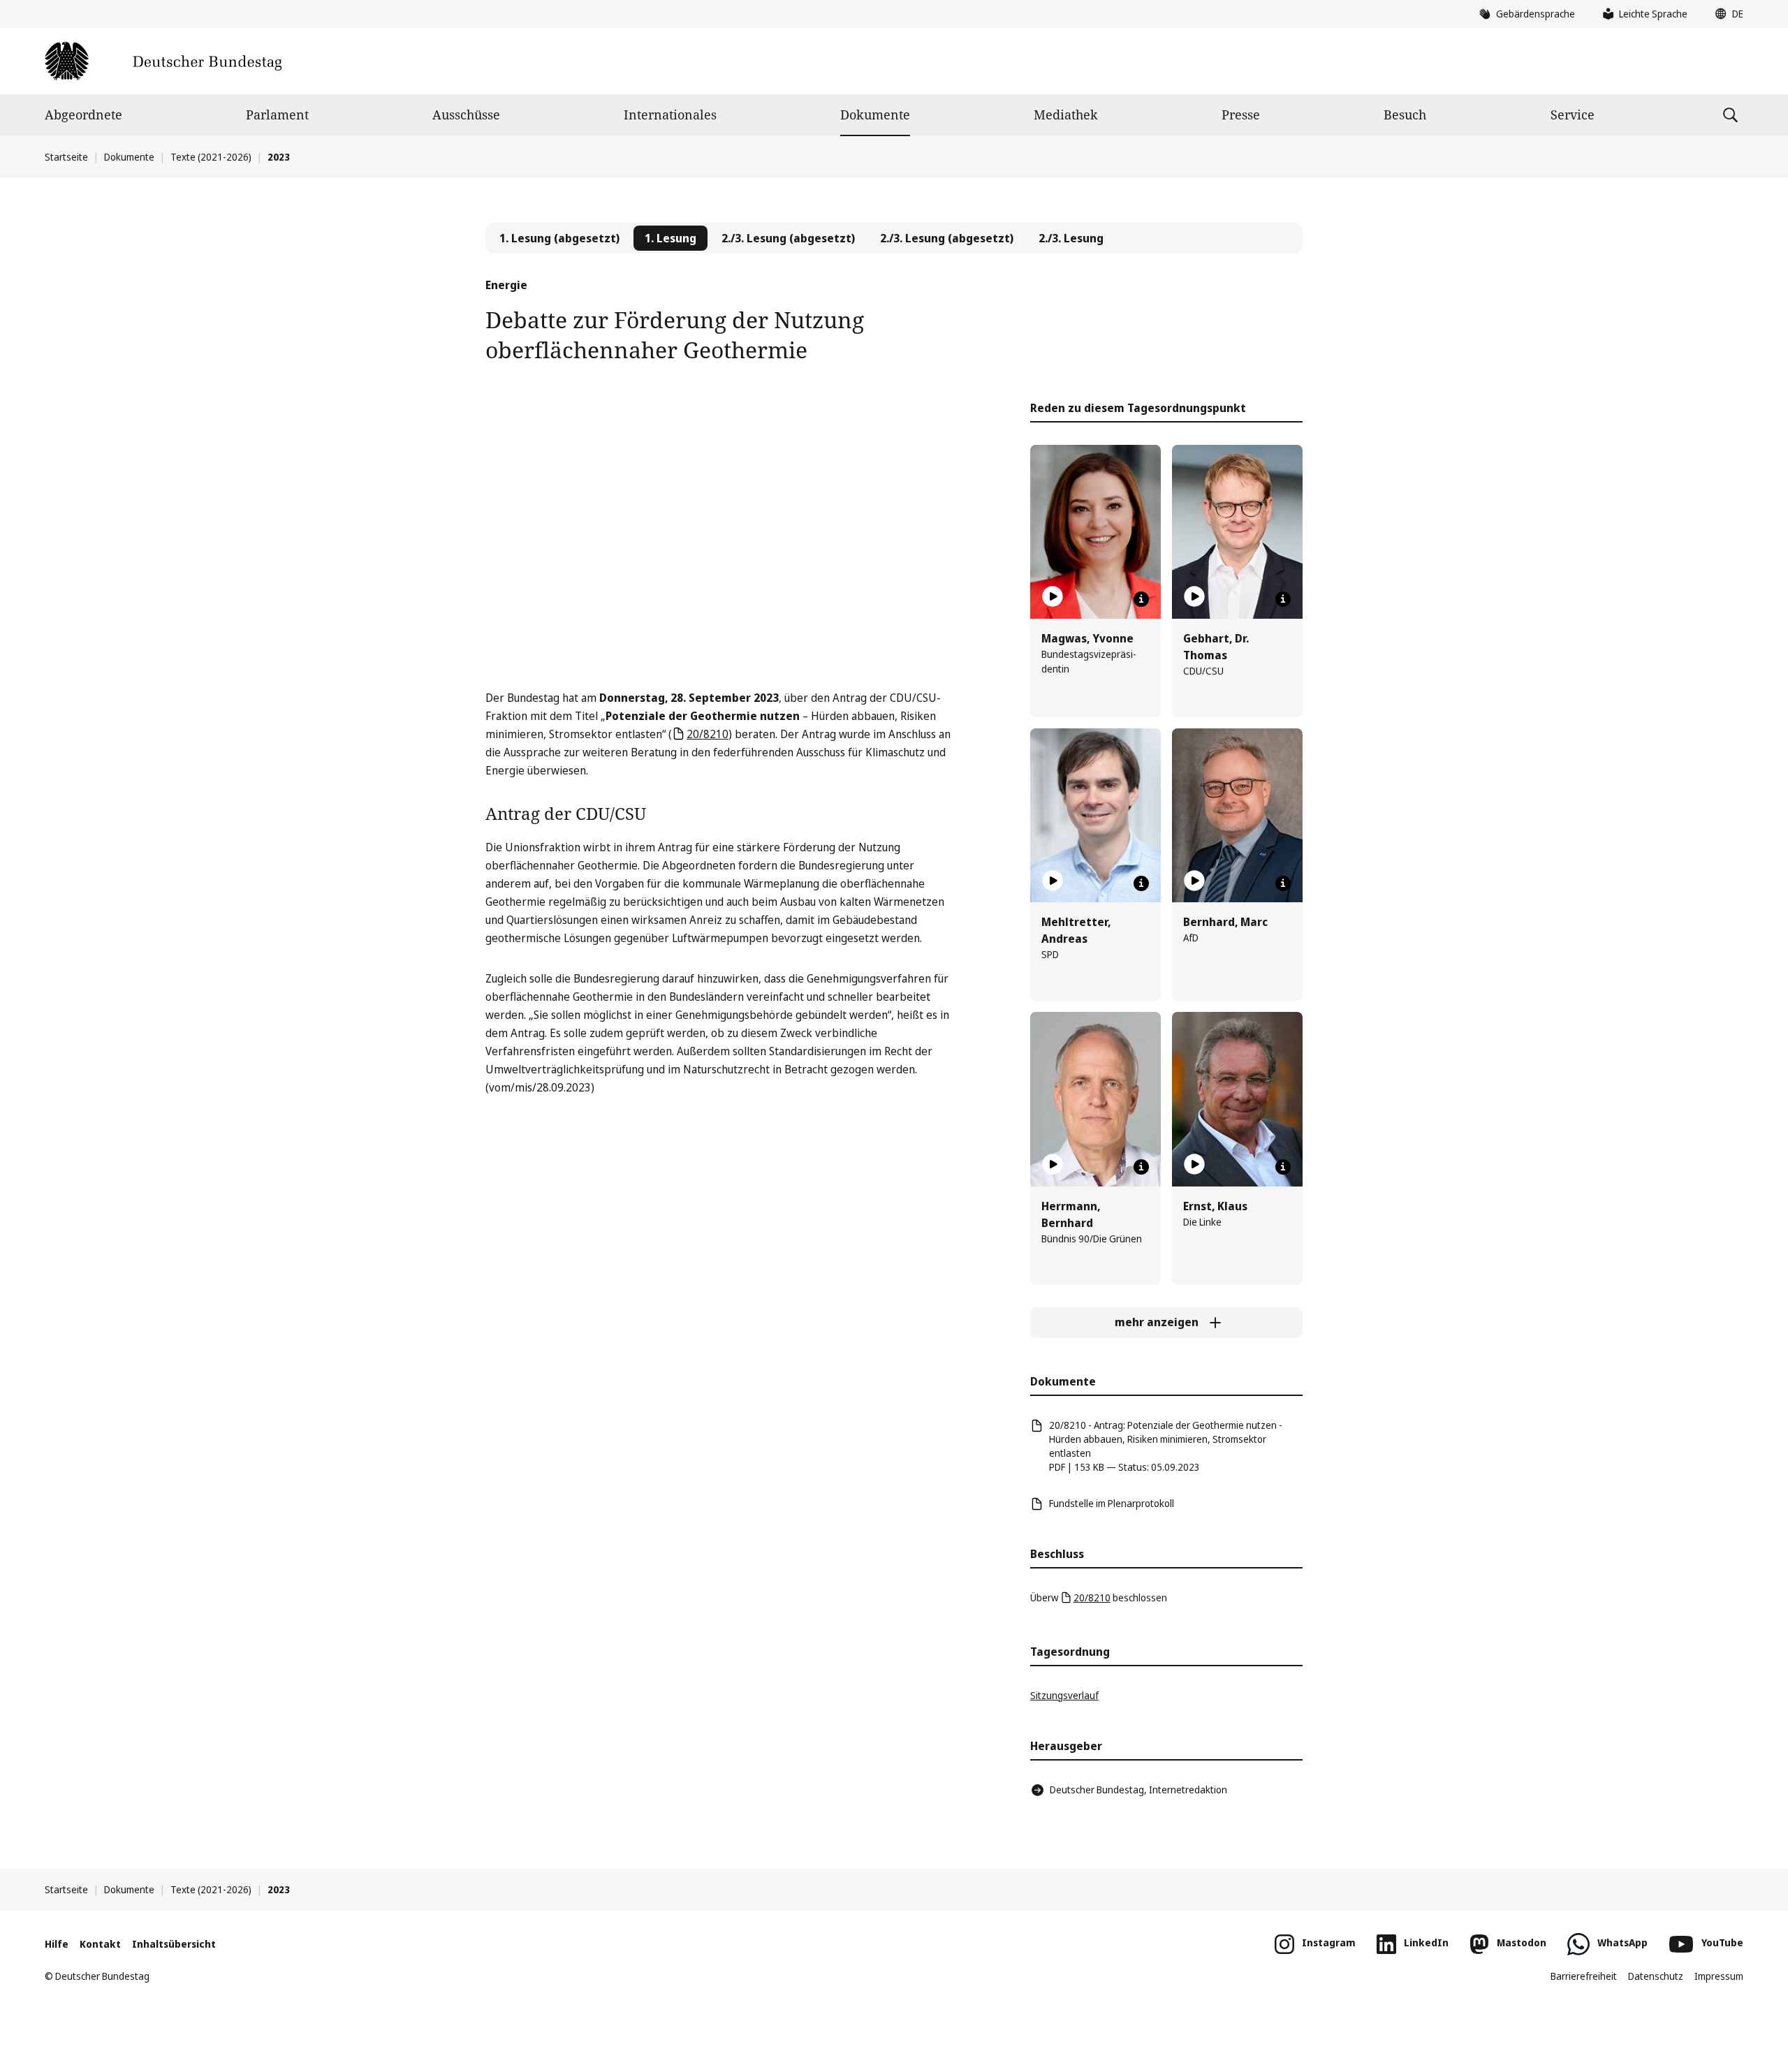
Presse (1241, 115)
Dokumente (875, 115)
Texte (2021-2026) (211, 157)
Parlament (277, 115)
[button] (1726, 14)
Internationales (670, 115)
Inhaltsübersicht (174, 1944)
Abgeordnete (83, 115)
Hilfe (57, 1944)
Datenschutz (1656, 1976)
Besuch (1405, 115)
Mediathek (1066, 115)
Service (1573, 115)
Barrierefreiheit (1584, 1976)
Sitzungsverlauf (1064, 1695)
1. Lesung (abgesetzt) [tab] (559, 238)
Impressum (1719, 1976)
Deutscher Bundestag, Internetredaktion (1138, 1790)
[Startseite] (163, 61)
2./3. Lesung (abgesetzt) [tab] (788, 238)
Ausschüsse (466, 115)
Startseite (66, 157)
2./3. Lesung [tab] (1071, 238)
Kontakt (100, 1944)
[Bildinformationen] (1141, 599)
